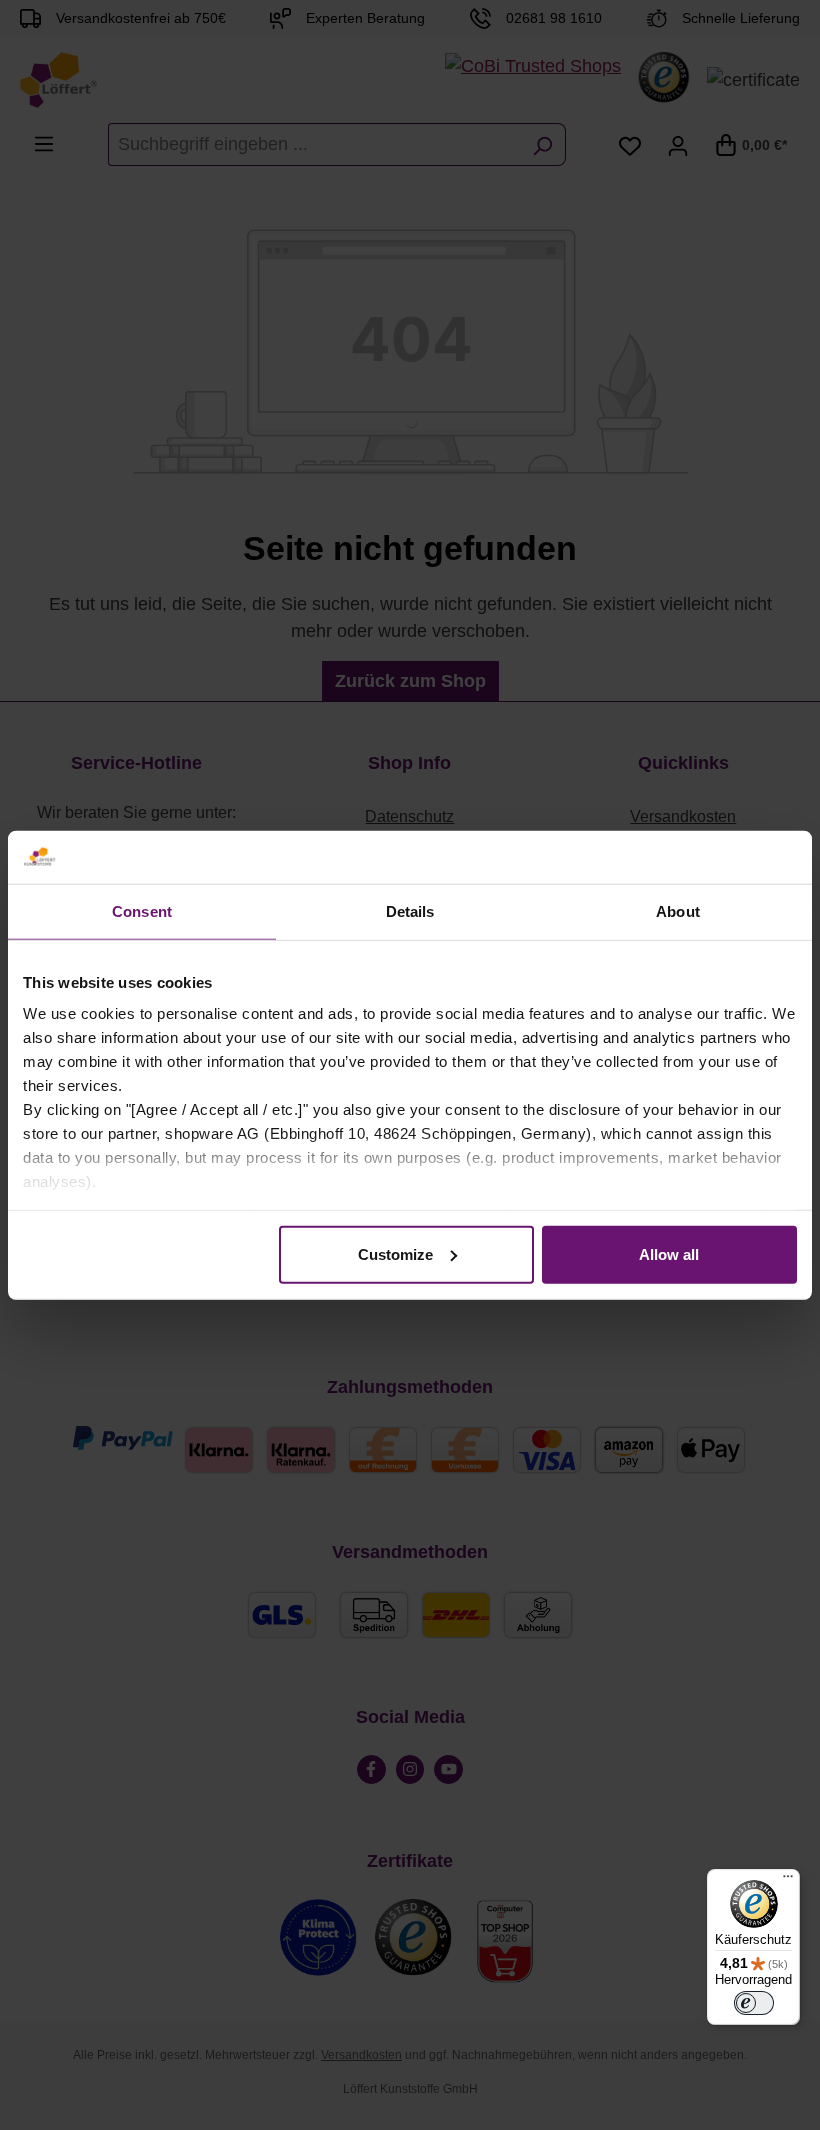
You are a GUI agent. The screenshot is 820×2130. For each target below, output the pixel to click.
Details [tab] (410, 910)
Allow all (669, 1253)
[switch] (754, 2003)
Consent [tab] (142, 910)
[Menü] (788, 1881)
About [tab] (678, 910)
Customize (395, 1253)
